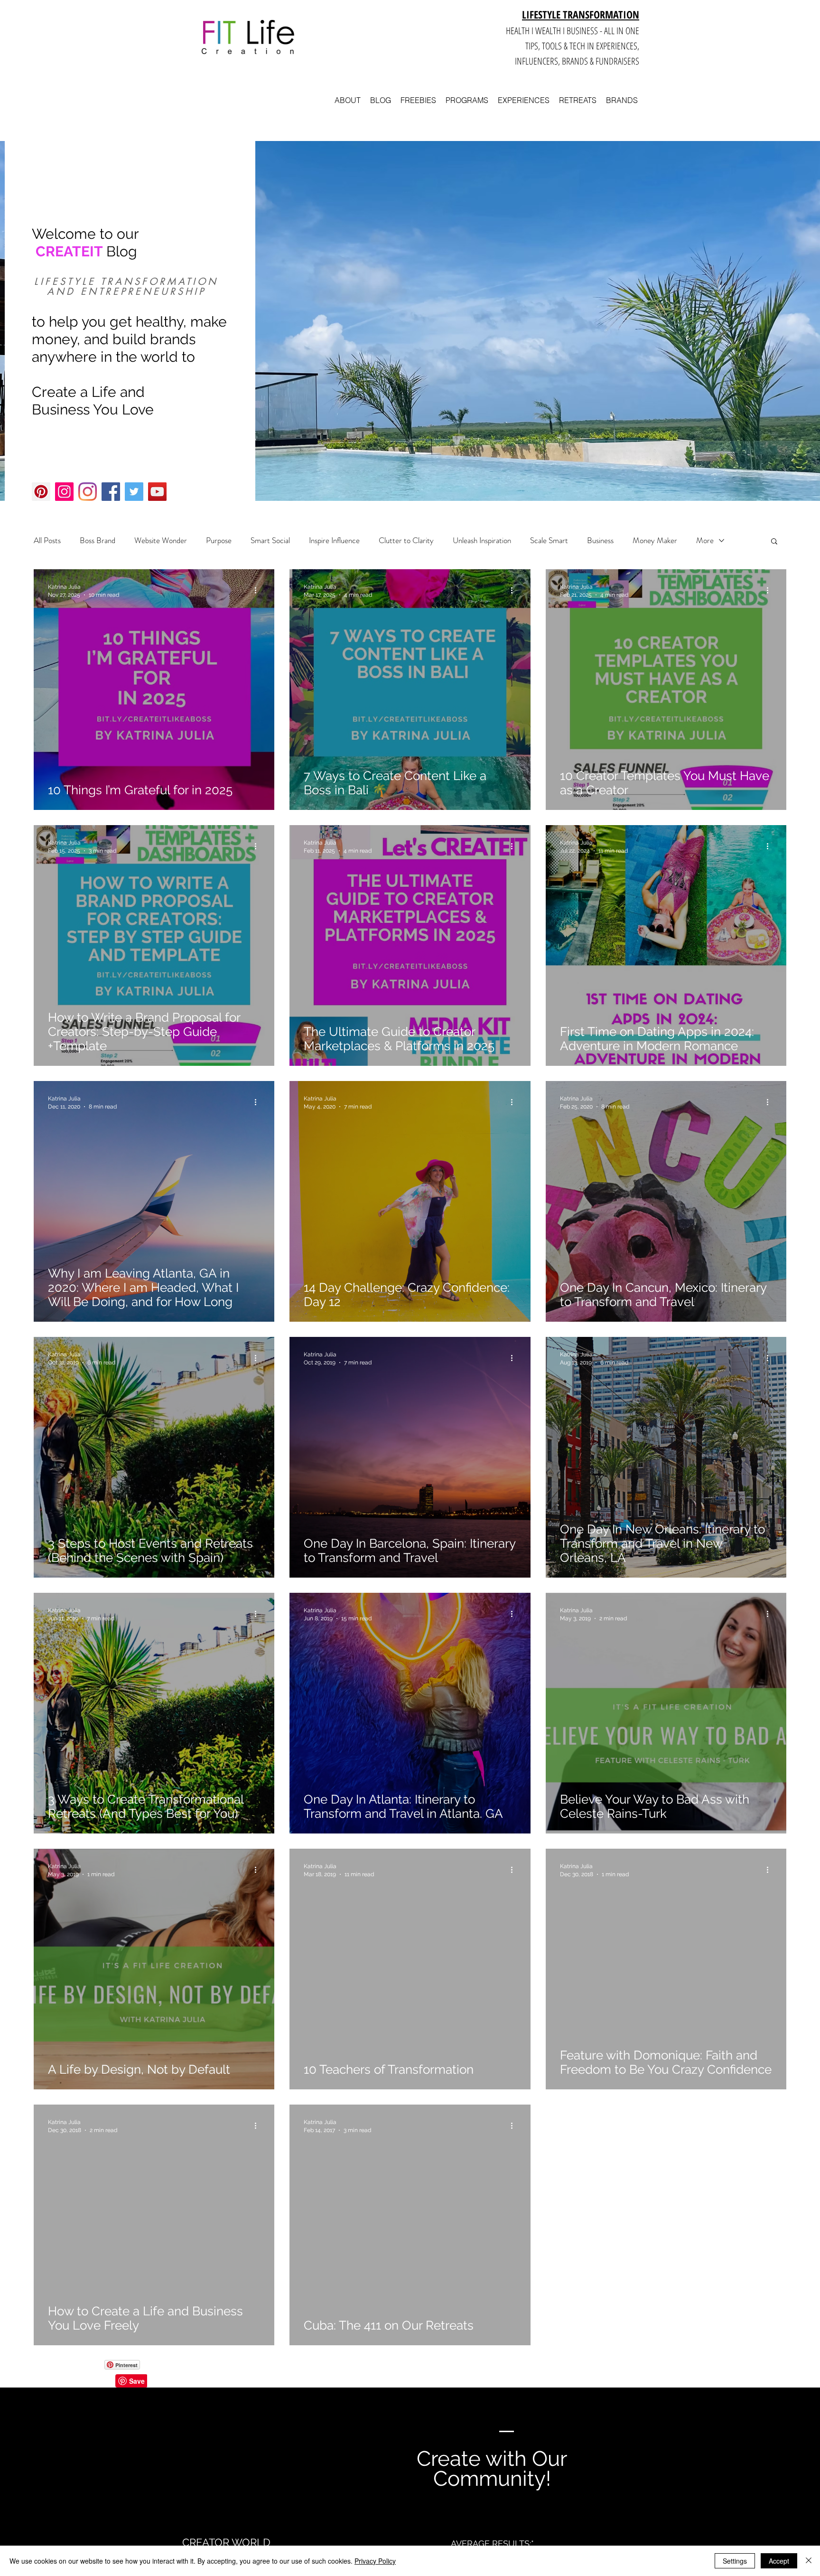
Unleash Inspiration (482, 541)
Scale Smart (549, 541)
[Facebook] (111, 492)
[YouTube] (157, 492)
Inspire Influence (334, 541)
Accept (779, 2561)
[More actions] (259, 590)
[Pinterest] (41, 492)
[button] (774, 542)
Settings (735, 2561)
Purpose (219, 541)
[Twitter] (134, 492)
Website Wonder (161, 541)
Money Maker (655, 541)
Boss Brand (98, 541)
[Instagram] (64, 492)
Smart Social (270, 541)
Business (600, 541)
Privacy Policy (375, 2561)
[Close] (809, 2561)
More (705, 541)
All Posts (47, 541)
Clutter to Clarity (406, 541)
